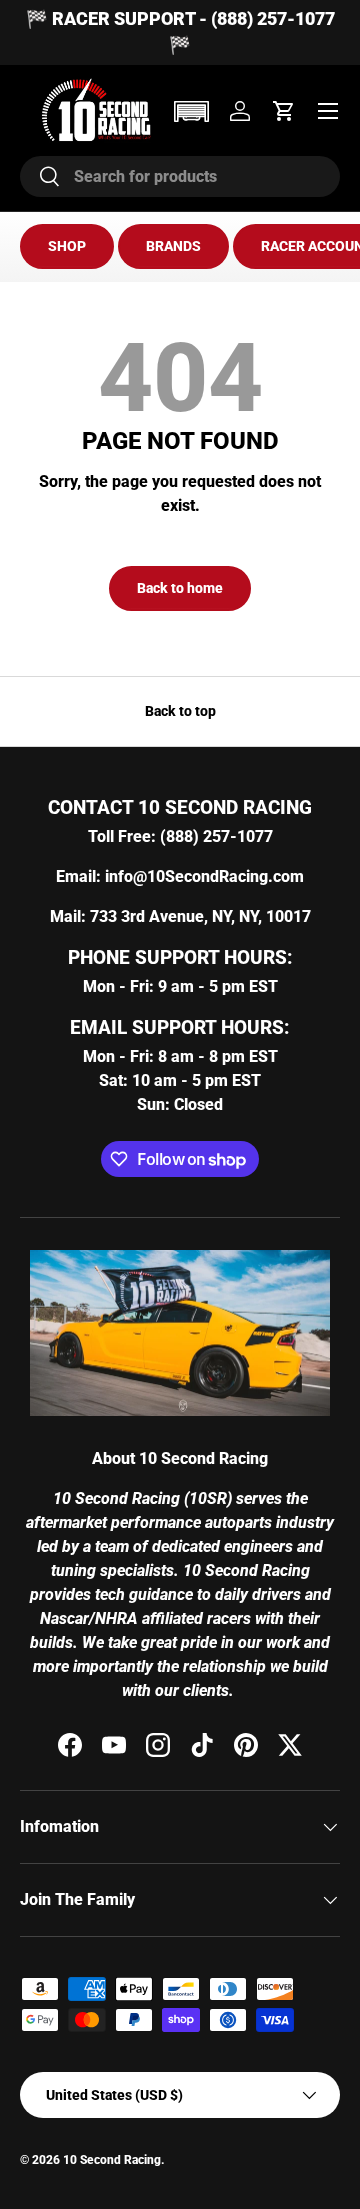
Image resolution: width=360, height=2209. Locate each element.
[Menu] (328, 111)
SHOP (67, 246)
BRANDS (173, 246)
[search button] (40, 177)
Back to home (180, 588)
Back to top (180, 711)
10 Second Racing (112, 2160)
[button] (191, 111)
